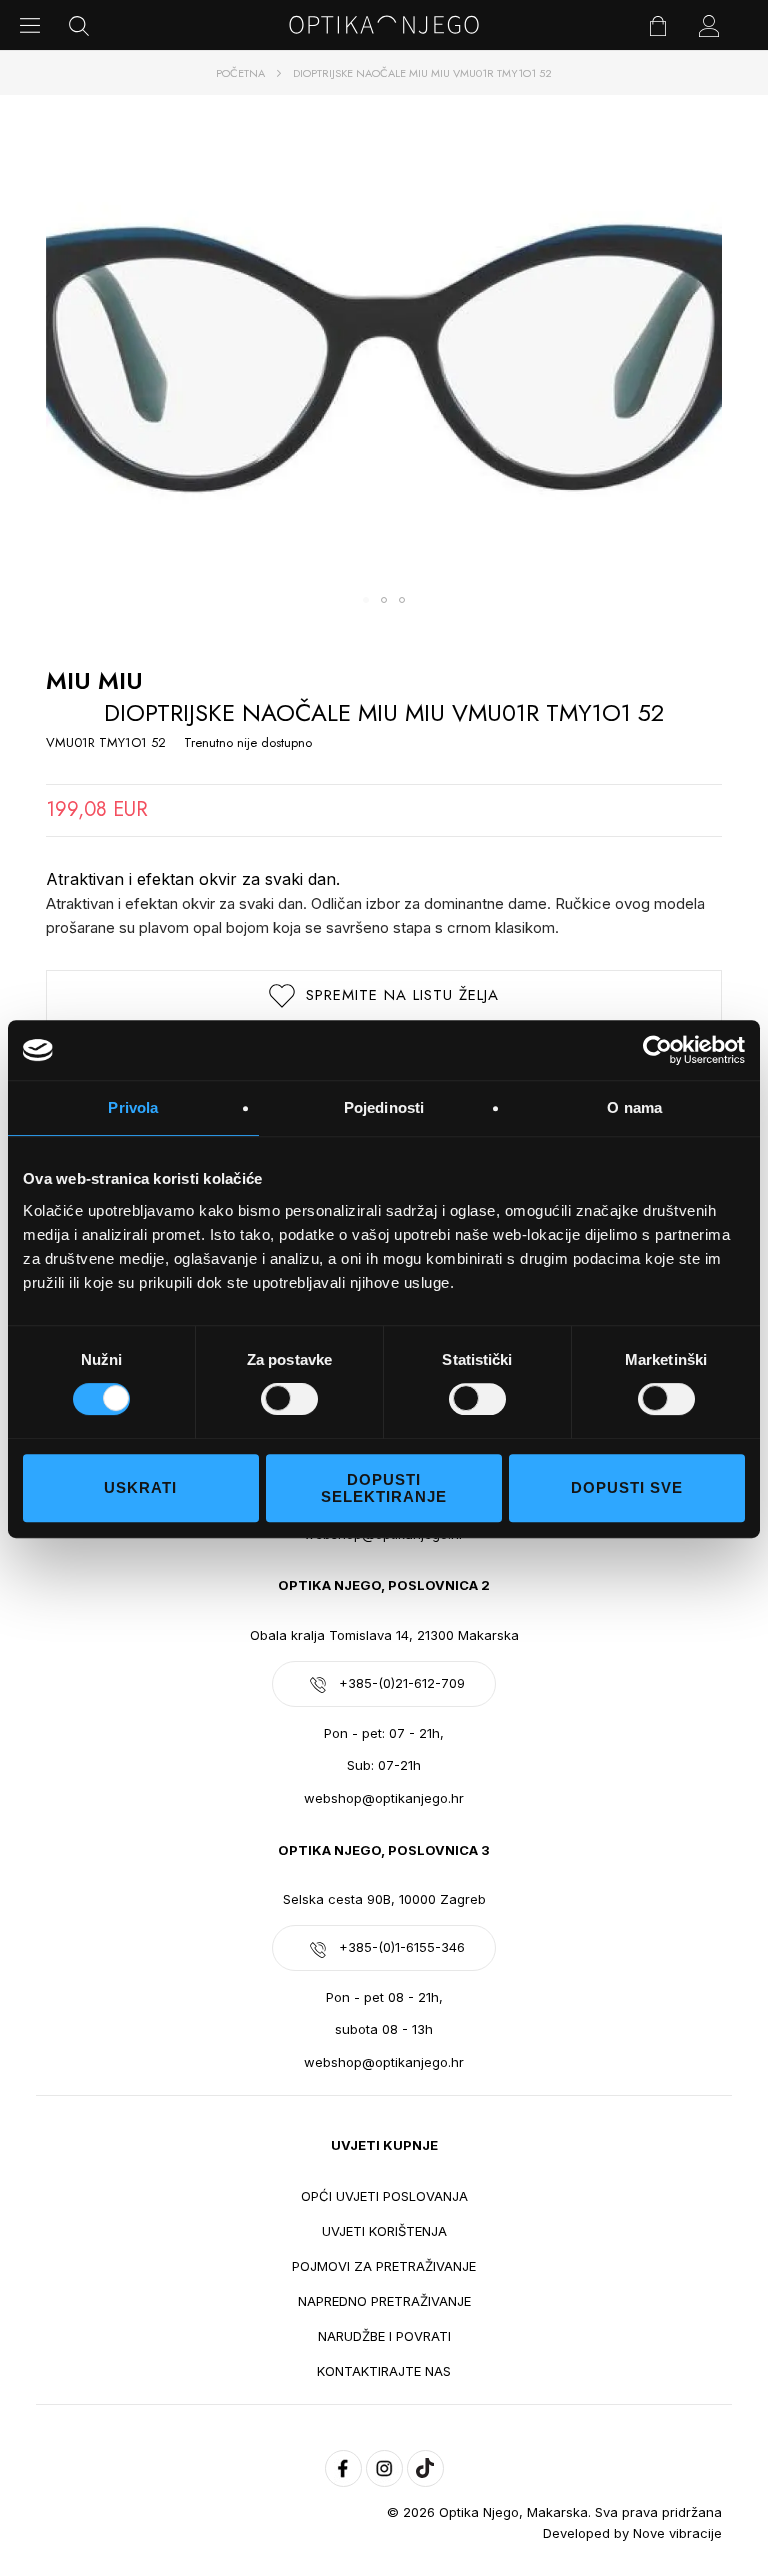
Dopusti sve (627, 1487)
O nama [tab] (634, 1107)
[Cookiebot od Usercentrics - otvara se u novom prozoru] (657, 1050)
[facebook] (343, 2468)
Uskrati (140, 1487)
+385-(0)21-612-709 (402, 1683)
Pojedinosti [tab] (384, 1107)
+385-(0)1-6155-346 (402, 1947)
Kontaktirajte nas (384, 2371)
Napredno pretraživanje (384, 2301)
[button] (366, 600)
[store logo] (384, 24)
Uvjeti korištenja (384, 2231)
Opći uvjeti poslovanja (384, 2196)
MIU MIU (94, 680)
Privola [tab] (133, 1107)
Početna (240, 73)
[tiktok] (425, 2468)
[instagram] (384, 2468)
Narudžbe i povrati (384, 2336)
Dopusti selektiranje (384, 1488)
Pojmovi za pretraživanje (384, 2266)
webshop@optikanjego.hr (384, 1798)
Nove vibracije (677, 2533)
